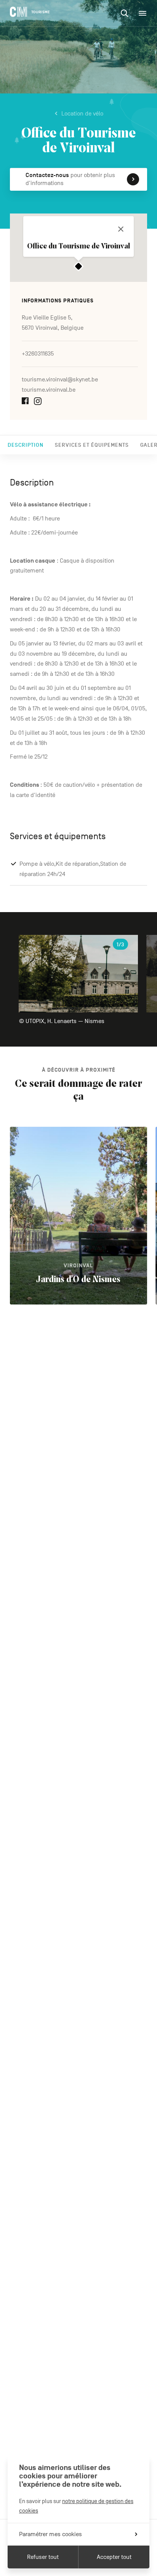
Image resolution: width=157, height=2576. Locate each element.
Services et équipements (92, 445)
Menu (143, 13)
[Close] (121, 229)
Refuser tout (43, 2557)
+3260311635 (38, 354)
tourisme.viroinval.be (49, 390)
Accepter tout (114, 2557)
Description (26, 445)
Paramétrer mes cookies (50, 2534)
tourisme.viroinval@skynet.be (60, 380)
